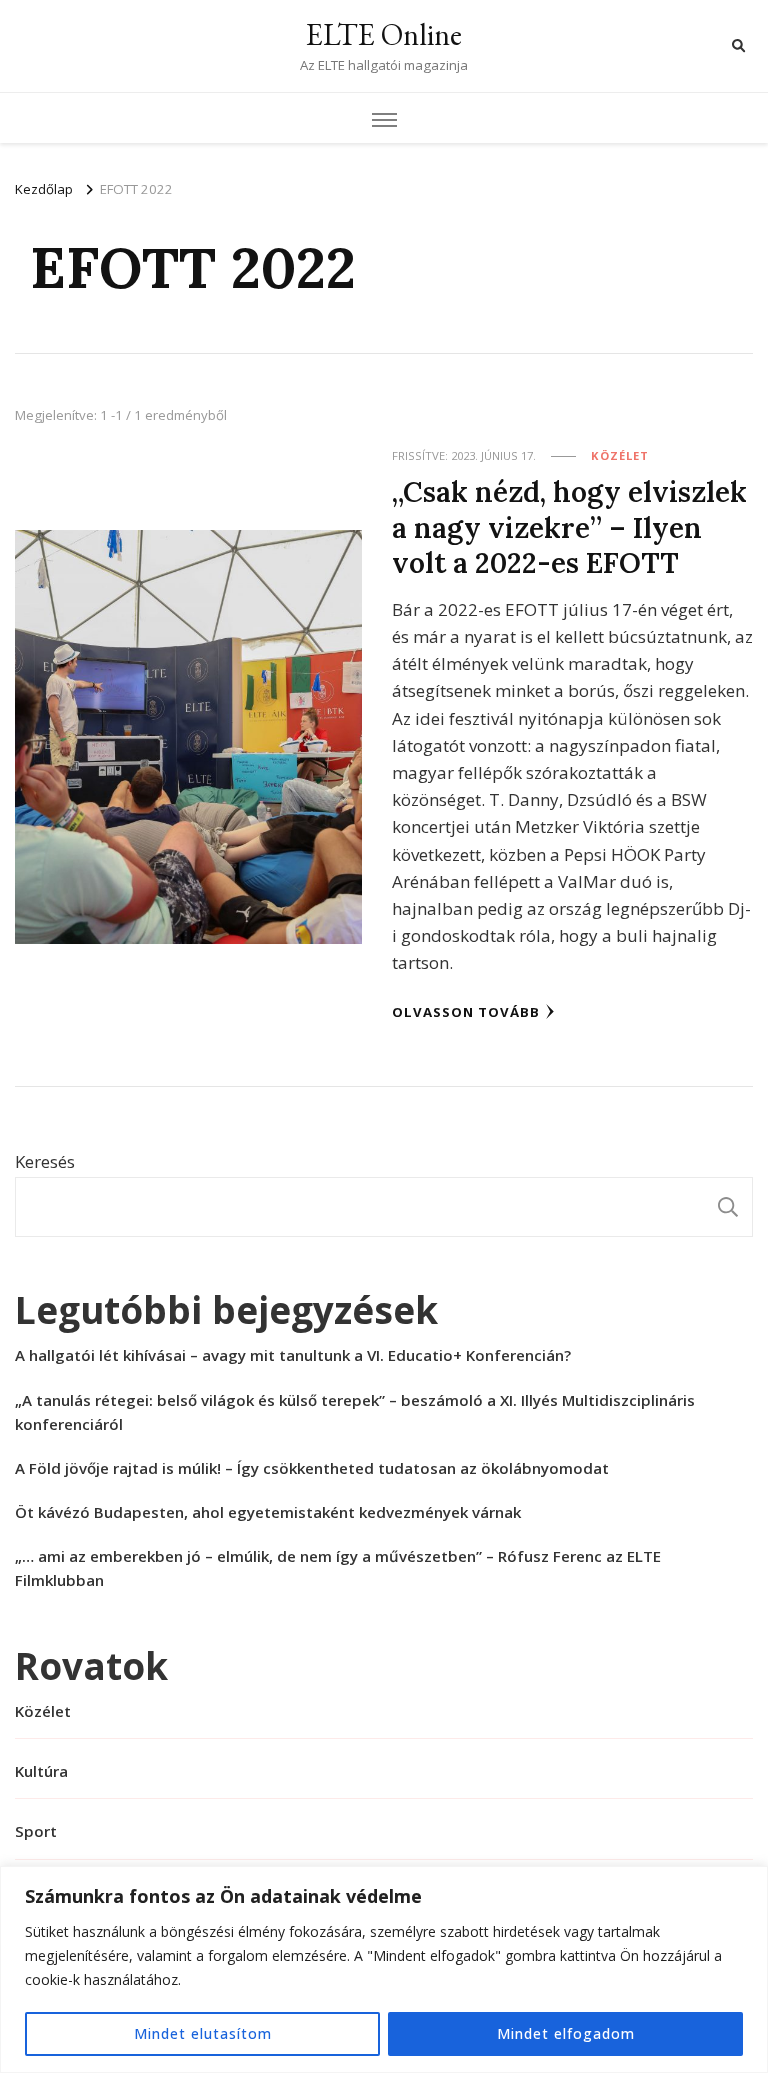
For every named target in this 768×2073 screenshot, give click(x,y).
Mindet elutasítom (203, 2033)
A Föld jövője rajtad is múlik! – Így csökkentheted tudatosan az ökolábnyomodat (312, 1468)
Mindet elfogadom (566, 2033)
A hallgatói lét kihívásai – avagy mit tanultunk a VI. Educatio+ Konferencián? (293, 1355)
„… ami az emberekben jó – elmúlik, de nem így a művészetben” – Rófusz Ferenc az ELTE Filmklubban (338, 1568)
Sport (36, 1831)
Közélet (620, 455)
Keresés (45, 1161)
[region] (384, 1969)
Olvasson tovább (466, 1012)
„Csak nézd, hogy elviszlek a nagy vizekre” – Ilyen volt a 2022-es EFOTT (569, 527)
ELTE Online (384, 34)
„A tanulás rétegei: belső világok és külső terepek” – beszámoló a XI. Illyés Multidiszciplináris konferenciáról (355, 1412)
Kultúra (41, 1771)
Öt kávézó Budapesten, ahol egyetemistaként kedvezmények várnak (268, 1512)
